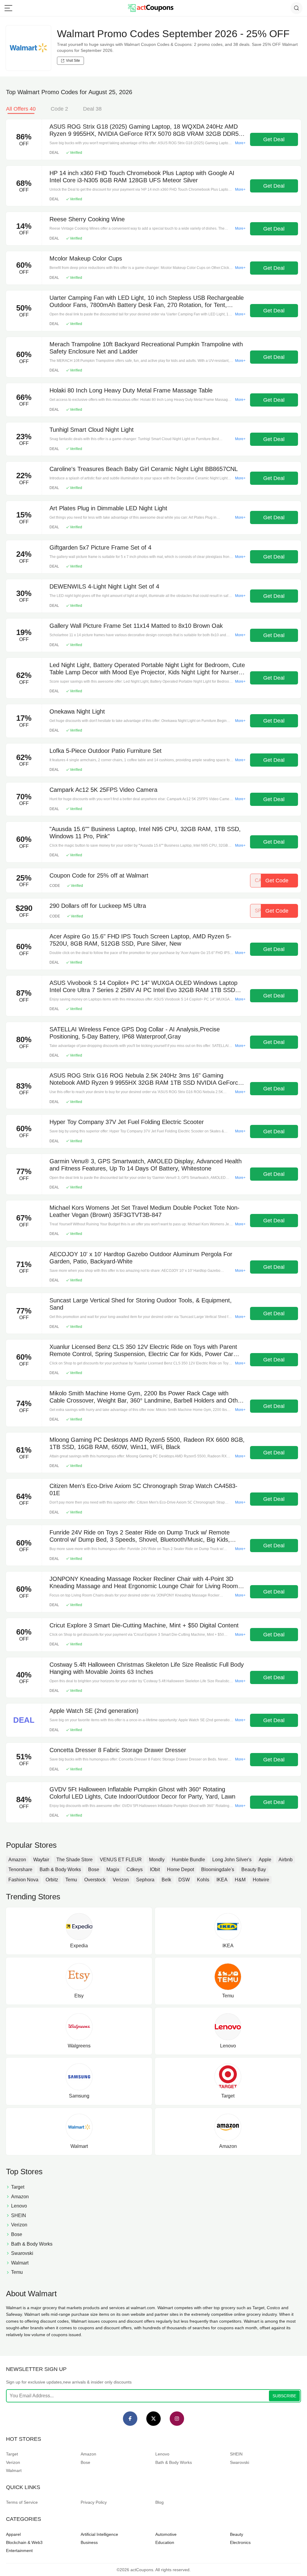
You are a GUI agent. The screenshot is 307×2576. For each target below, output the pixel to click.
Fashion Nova (23, 1880)
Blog (159, 2502)
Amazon (17, 1860)
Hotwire (261, 1880)
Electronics (240, 2542)
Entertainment (19, 2551)
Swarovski (240, 2462)
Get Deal (274, 139)
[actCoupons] (151, 8)
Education (165, 2542)
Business (89, 2542)
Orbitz (52, 1880)
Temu (71, 1880)
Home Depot (180, 1869)
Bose (94, 1869)
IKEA (222, 1880)
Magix (113, 1869)
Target (12, 2454)
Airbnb (286, 1860)
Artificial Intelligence (99, 2534)
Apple (265, 1860)
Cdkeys (135, 1869)
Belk (166, 1880)
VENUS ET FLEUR (121, 1860)
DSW (184, 1880)
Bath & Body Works (60, 1869)
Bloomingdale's (218, 1869)
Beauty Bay (254, 1869)
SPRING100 (272, 911)
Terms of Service (22, 2502)
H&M (240, 1880)
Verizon (121, 1880)
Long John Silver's (232, 1860)
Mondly (157, 1860)
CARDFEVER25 (273, 881)
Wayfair (41, 1860)
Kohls (203, 1880)
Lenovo (162, 2454)
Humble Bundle (188, 1860)
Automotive (166, 2534)
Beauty (237, 2534)
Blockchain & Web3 (24, 2542)
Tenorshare (20, 1869)
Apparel (13, 2534)
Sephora (145, 1880)
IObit (155, 1869)
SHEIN (236, 2454)
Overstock (95, 1880)
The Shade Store (75, 1860)
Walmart (14, 2470)
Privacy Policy (94, 2502)
